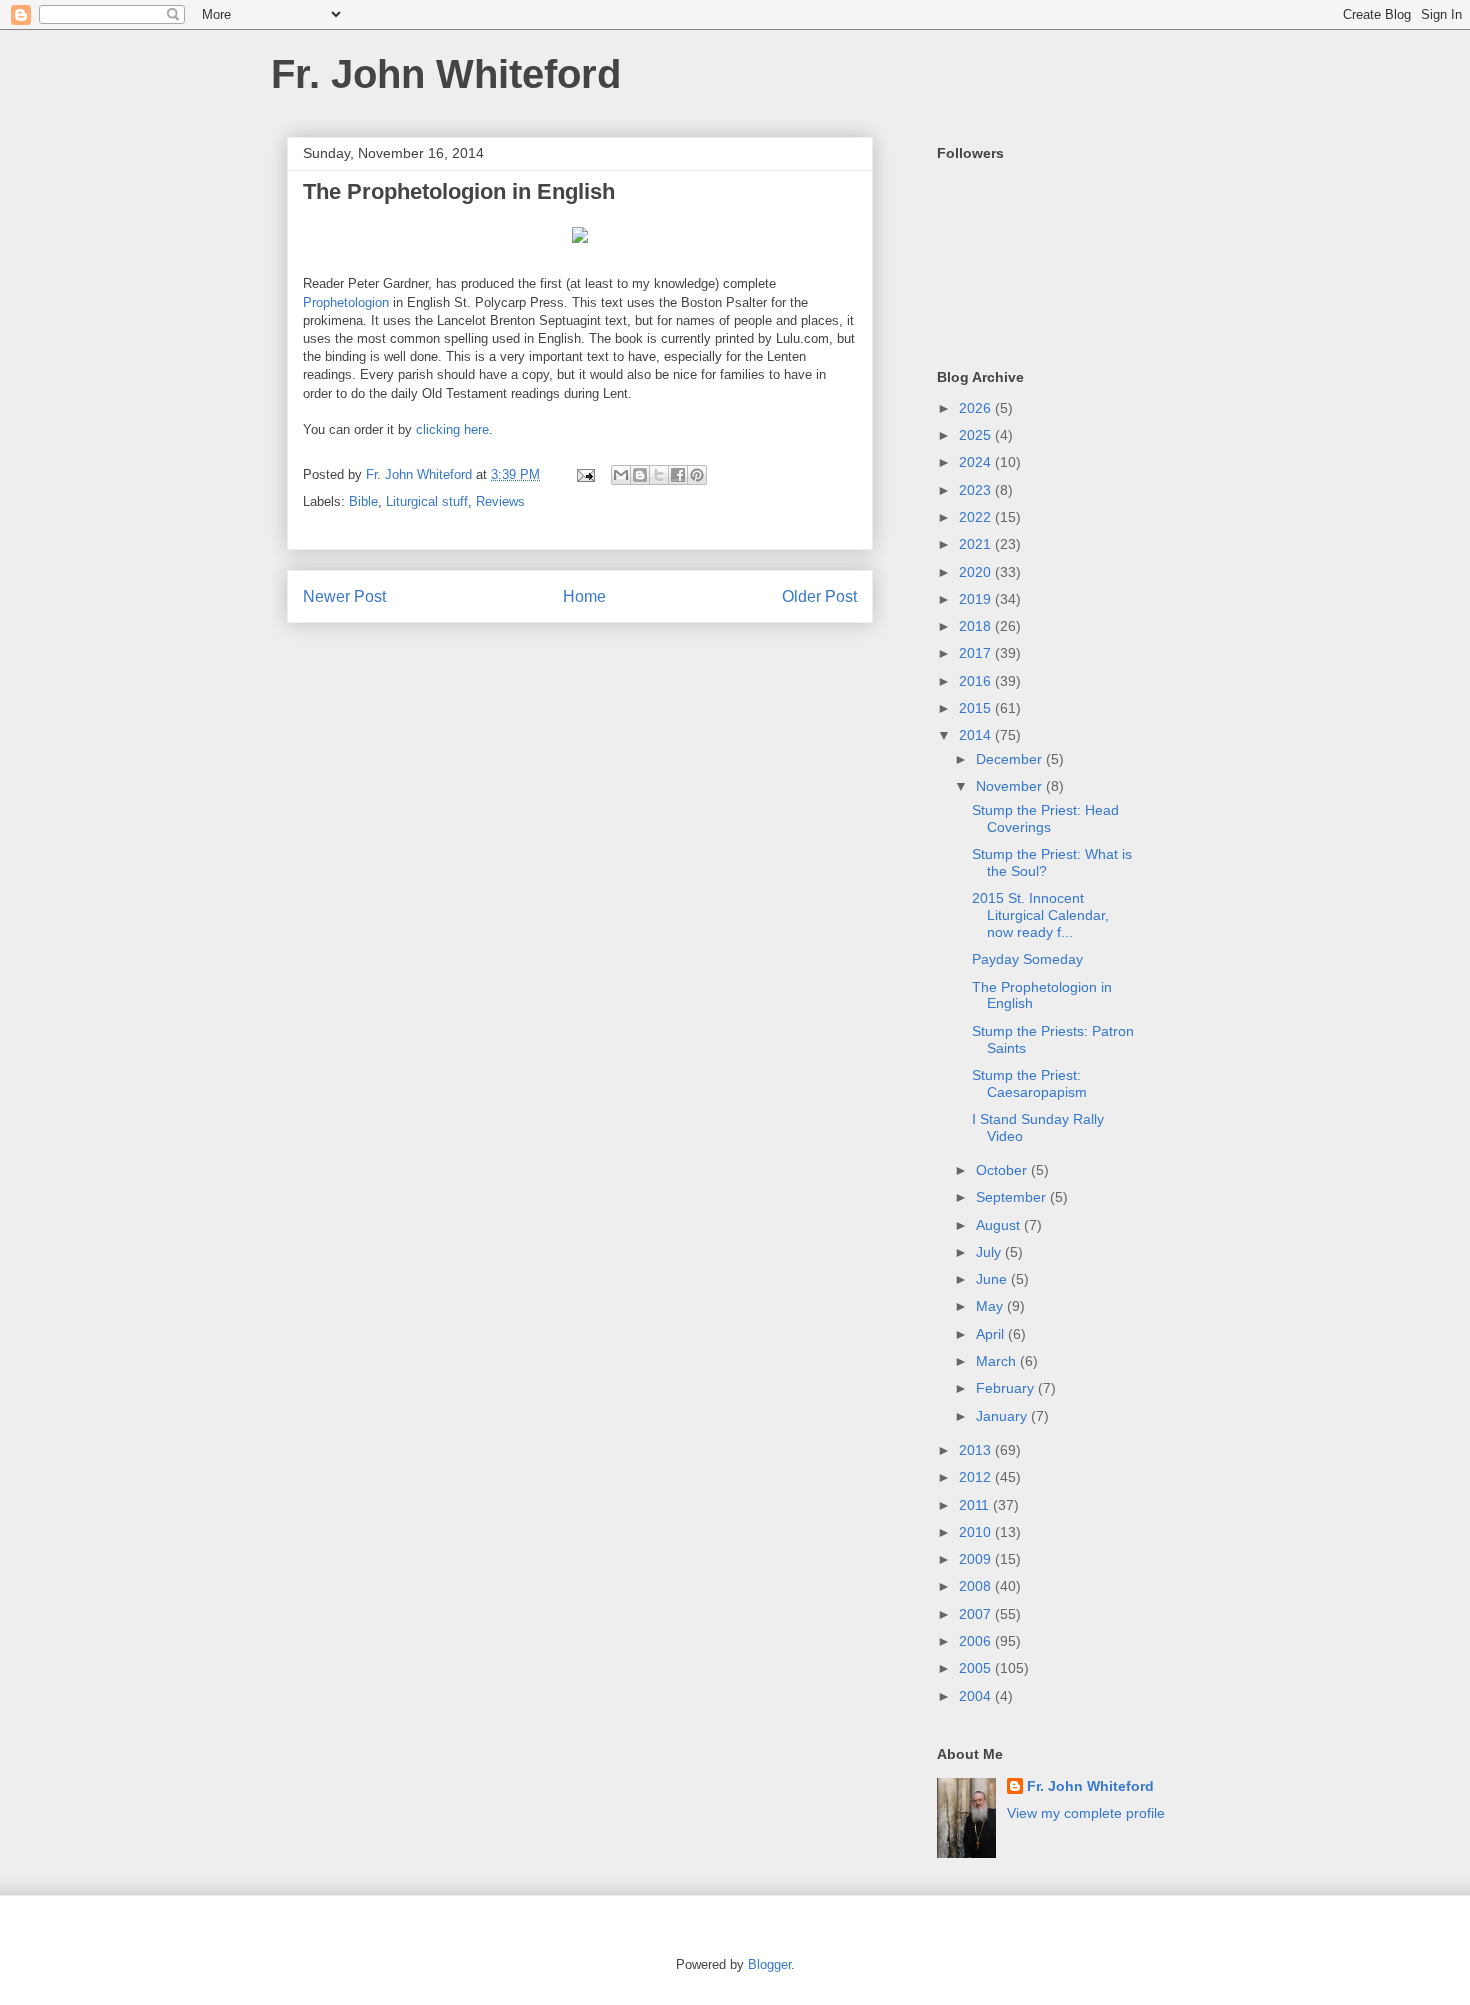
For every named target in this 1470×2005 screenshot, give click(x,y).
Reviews (500, 501)
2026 (977, 408)
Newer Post (344, 596)
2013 (977, 1450)
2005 (977, 1668)
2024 (977, 462)
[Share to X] (659, 475)
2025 (977, 435)
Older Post (819, 596)
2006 (977, 1641)
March (998, 1361)
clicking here (452, 429)
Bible (363, 501)
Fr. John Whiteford (446, 74)
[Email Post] (584, 474)
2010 (977, 1532)
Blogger (769, 1964)
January (1003, 1416)
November (1011, 786)
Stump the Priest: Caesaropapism (1029, 1083)
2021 (977, 544)
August (1000, 1225)
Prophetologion (346, 302)
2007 (977, 1614)
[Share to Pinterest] (697, 475)
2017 (977, 653)
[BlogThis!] (640, 475)
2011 (976, 1505)
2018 (977, 626)
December (1011, 759)
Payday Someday (1027, 959)
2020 (977, 572)
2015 (977, 708)
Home (584, 596)
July (990, 1252)
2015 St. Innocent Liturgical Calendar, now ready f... (1040, 915)
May (991, 1306)
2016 (977, 681)
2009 (977, 1559)
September (1013, 1197)
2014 (977, 735)
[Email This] (621, 475)
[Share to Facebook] (678, 475)
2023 (977, 490)
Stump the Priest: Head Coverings (1045, 818)
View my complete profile (1086, 1813)
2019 (977, 599)
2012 (977, 1477)
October (1003, 1170)
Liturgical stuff (427, 501)
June (993, 1279)
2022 (977, 517)
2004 (977, 1696)
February (1007, 1388)
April (992, 1334)
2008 (977, 1586)
